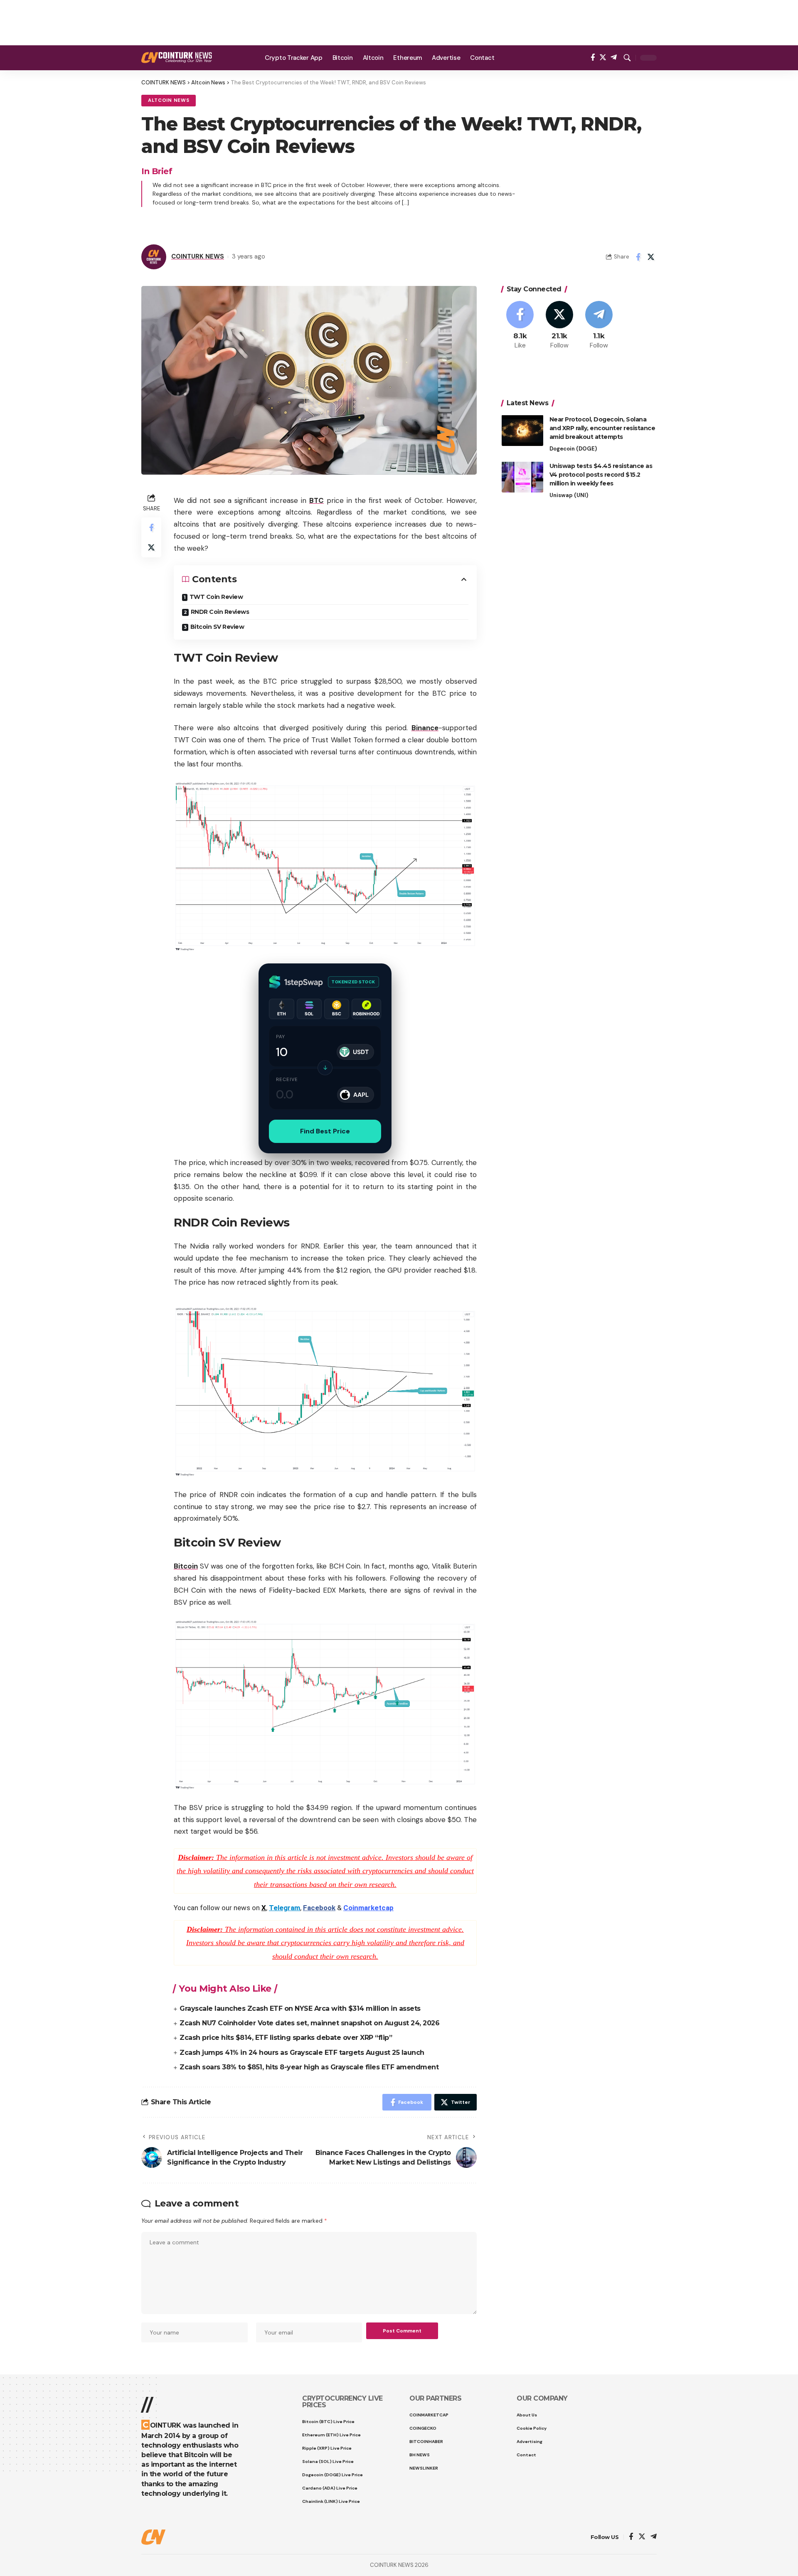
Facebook (319, 1908)
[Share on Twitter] (651, 257)
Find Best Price (325, 1131)
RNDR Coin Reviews (220, 612)
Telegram (284, 1908)
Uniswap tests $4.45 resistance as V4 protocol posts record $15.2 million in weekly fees (601, 474)
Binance (425, 728)
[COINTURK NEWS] (177, 58)
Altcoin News (169, 100)
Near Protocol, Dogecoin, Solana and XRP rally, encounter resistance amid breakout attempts (602, 428)
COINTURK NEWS (198, 256)
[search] (627, 58)
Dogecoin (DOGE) (573, 448)
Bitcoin (186, 1566)
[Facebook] (593, 58)
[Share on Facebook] (638, 257)
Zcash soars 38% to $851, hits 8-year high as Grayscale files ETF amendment (309, 2067)
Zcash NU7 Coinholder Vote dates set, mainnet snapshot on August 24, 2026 (309, 2023)
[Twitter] (603, 58)
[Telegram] (614, 58)
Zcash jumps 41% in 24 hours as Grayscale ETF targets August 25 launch (302, 2053)
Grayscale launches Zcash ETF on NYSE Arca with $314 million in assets (300, 2008)
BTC (316, 500)
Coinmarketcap (368, 1908)
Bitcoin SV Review (217, 627)
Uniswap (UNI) (569, 495)
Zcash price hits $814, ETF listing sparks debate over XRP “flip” (286, 2038)
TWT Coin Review (216, 597)
